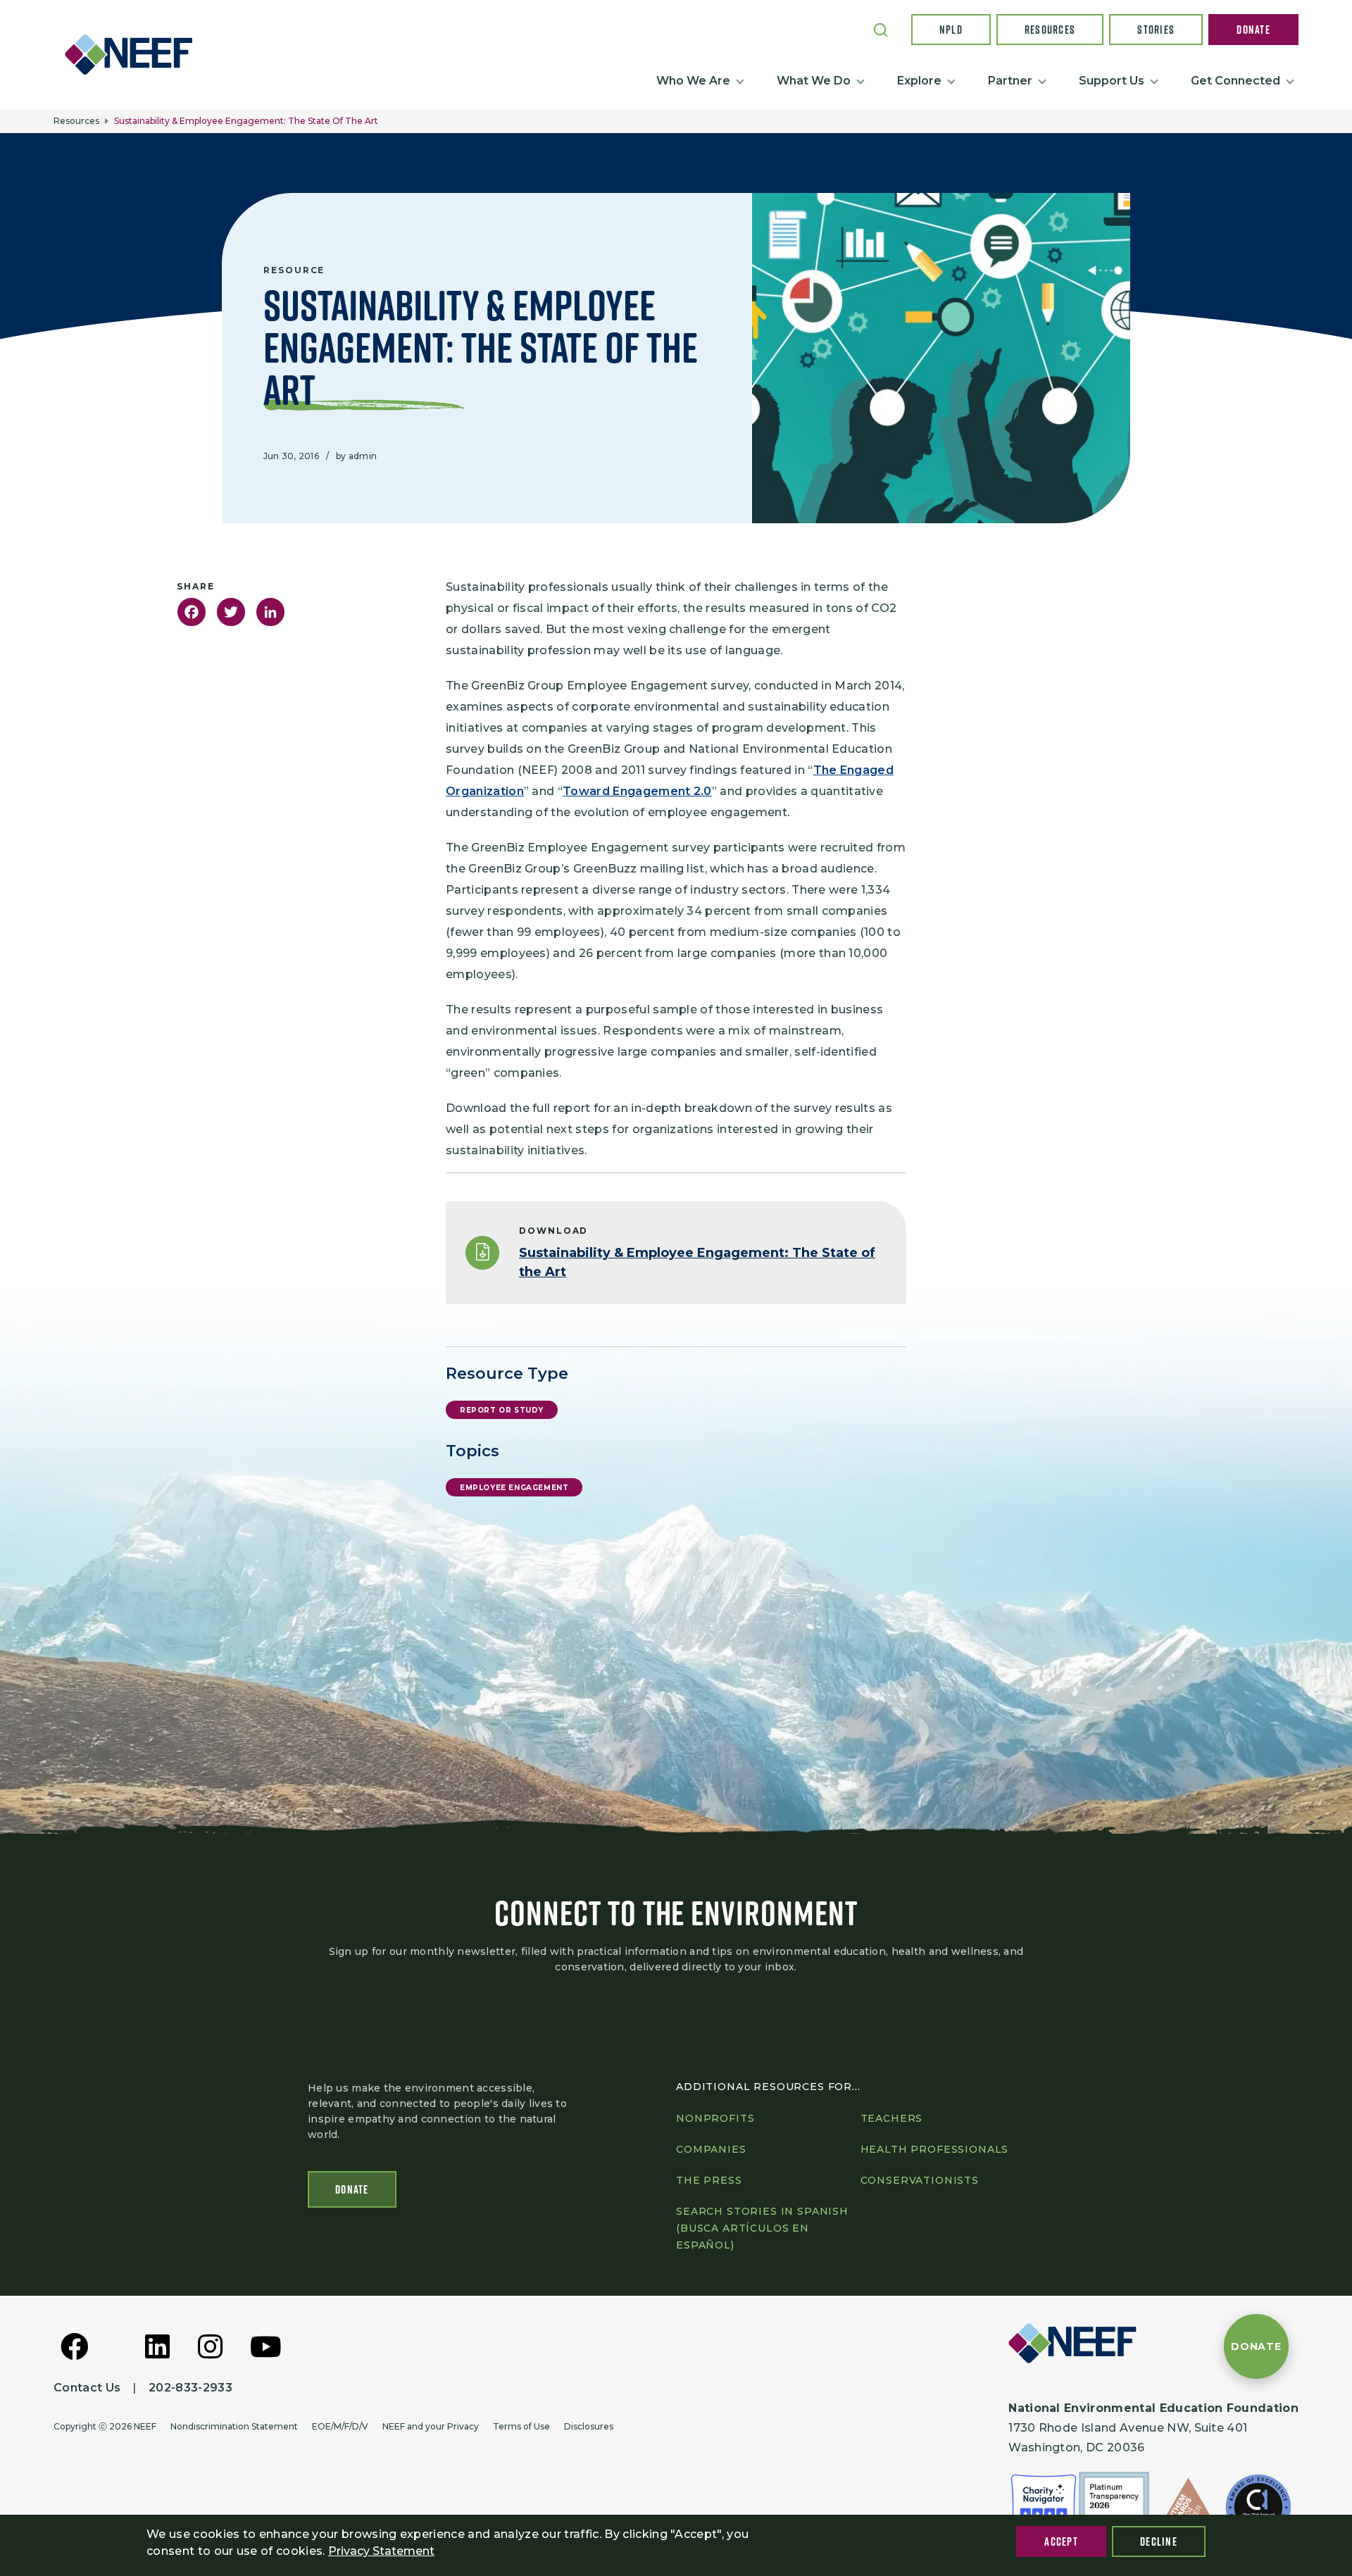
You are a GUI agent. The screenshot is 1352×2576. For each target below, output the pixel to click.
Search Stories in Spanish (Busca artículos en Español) (762, 2228)
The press (709, 2180)
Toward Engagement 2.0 (637, 791)
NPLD (951, 30)
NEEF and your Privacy (431, 2426)
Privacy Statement (381, 2551)
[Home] (134, 54)
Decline (1159, 2541)
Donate (1253, 30)
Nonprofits (715, 2118)
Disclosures (589, 2426)
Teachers (892, 2118)
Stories (1156, 30)
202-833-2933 (190, 2388)
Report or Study (502, 1410)
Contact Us (87, 2388)
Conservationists (920, 2180)
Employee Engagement (514, 1488)
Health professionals (935, 2149)
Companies (711, 2149)
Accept (1061, 2541)
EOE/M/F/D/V (340, 2426)
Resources (1050, 30)
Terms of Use (521, 2426)
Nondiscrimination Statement (234, 2426)
